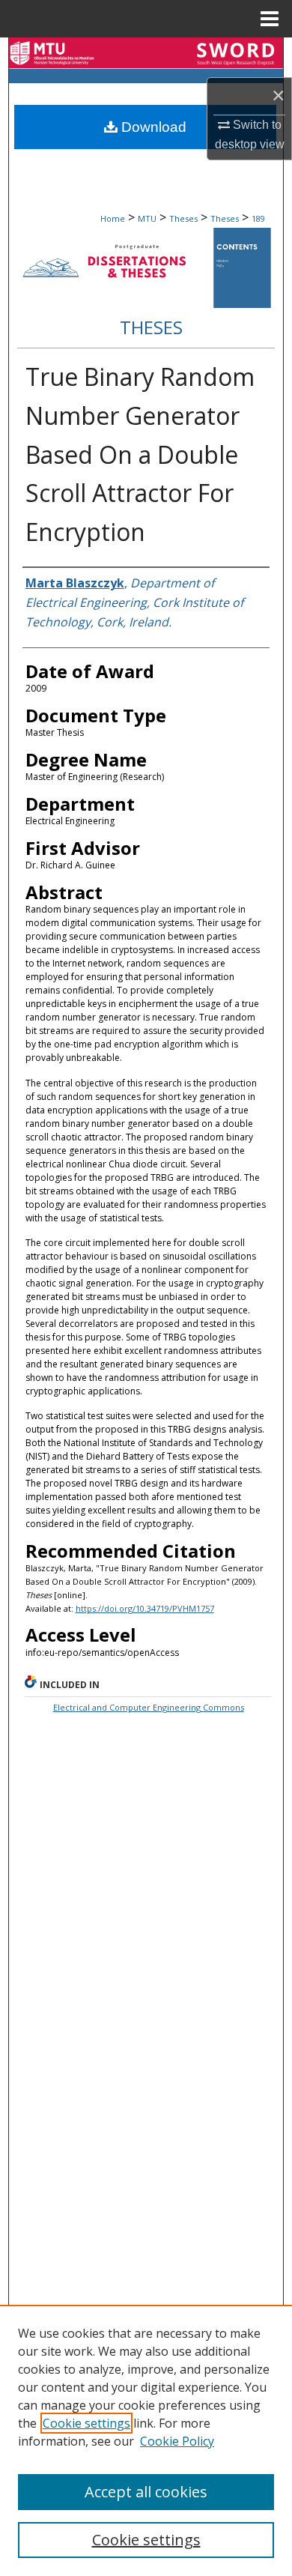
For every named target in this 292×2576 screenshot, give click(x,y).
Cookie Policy (177, 2441)
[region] (146, 2440)
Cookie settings (86, 2423)
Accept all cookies (146, 2492)
